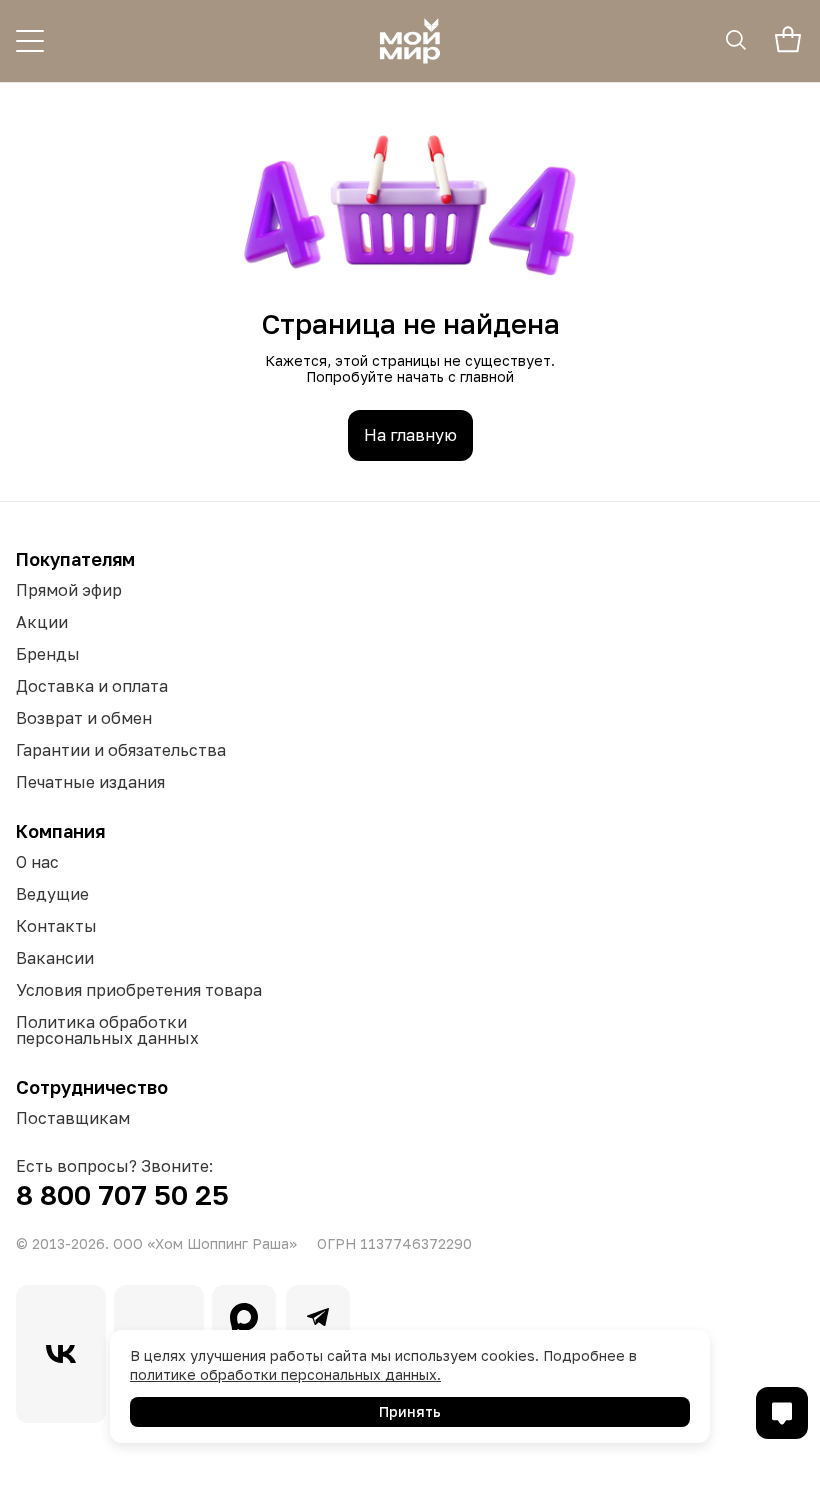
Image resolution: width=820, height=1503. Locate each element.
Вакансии (55, 958)
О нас (37, 862)
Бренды (48, 654)
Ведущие (52, 894)
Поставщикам (73, 1118)
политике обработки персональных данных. (285, 1374)
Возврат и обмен (84, 718)
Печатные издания (90, 782)
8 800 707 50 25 (122, 1194)
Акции (42, 622)
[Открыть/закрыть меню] (30, 41)
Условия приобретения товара (139, 990)
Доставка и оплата (92, 686)
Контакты (56, 926)
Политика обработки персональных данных (107, 1030)
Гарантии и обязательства (121, 750)
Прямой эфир (69, 590)
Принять (410, 1411)
